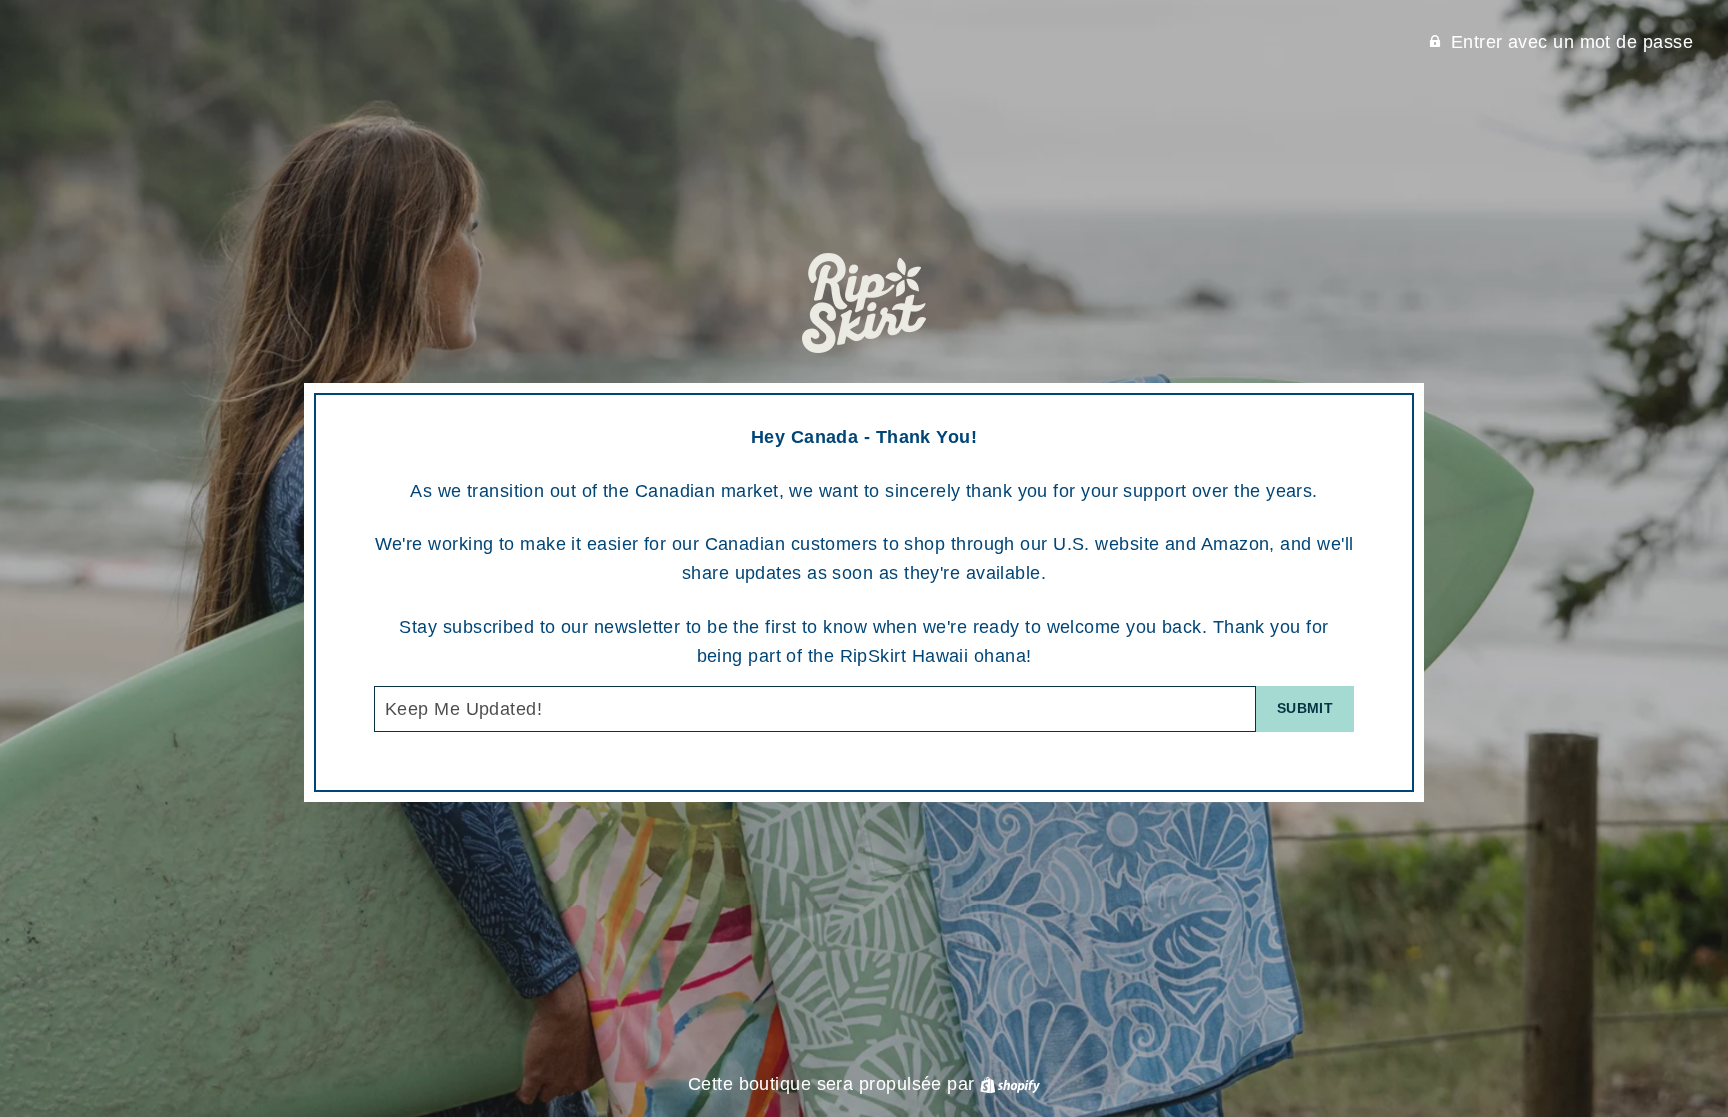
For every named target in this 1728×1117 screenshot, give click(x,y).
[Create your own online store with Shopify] (1010, 1084)
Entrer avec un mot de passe (1572, 42)
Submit (1305, 708)
